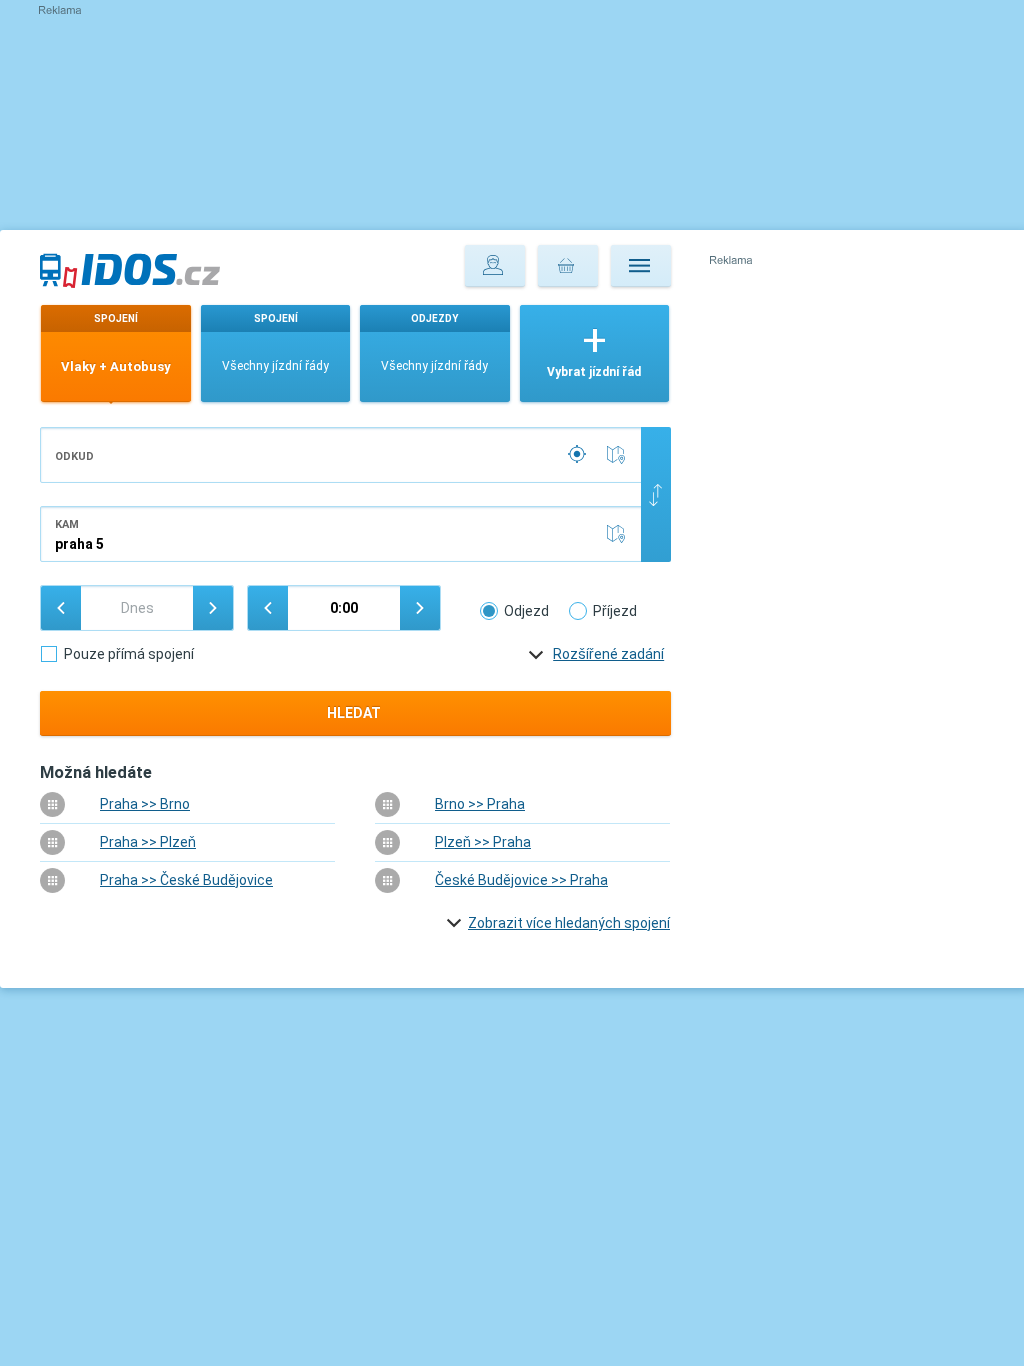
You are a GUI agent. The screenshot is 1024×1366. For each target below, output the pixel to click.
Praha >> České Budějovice (186, 880)
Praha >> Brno (145, 804)
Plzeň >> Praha (483, 842)
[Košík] (568, 266)
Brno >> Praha (480, 804)
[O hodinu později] (420, 608)
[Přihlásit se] (495, 266)
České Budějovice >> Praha (521, 880)
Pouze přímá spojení (129, 654)
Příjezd (615, 611)
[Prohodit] (656, 494)
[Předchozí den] (61, 608)
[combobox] (341, 455)
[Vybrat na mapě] (620, 455)
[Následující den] (213, 608)
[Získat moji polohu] (579, 455)
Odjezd (526, 611)
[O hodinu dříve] (268, 608)
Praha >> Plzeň (148, 842)
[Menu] (641, 266)
